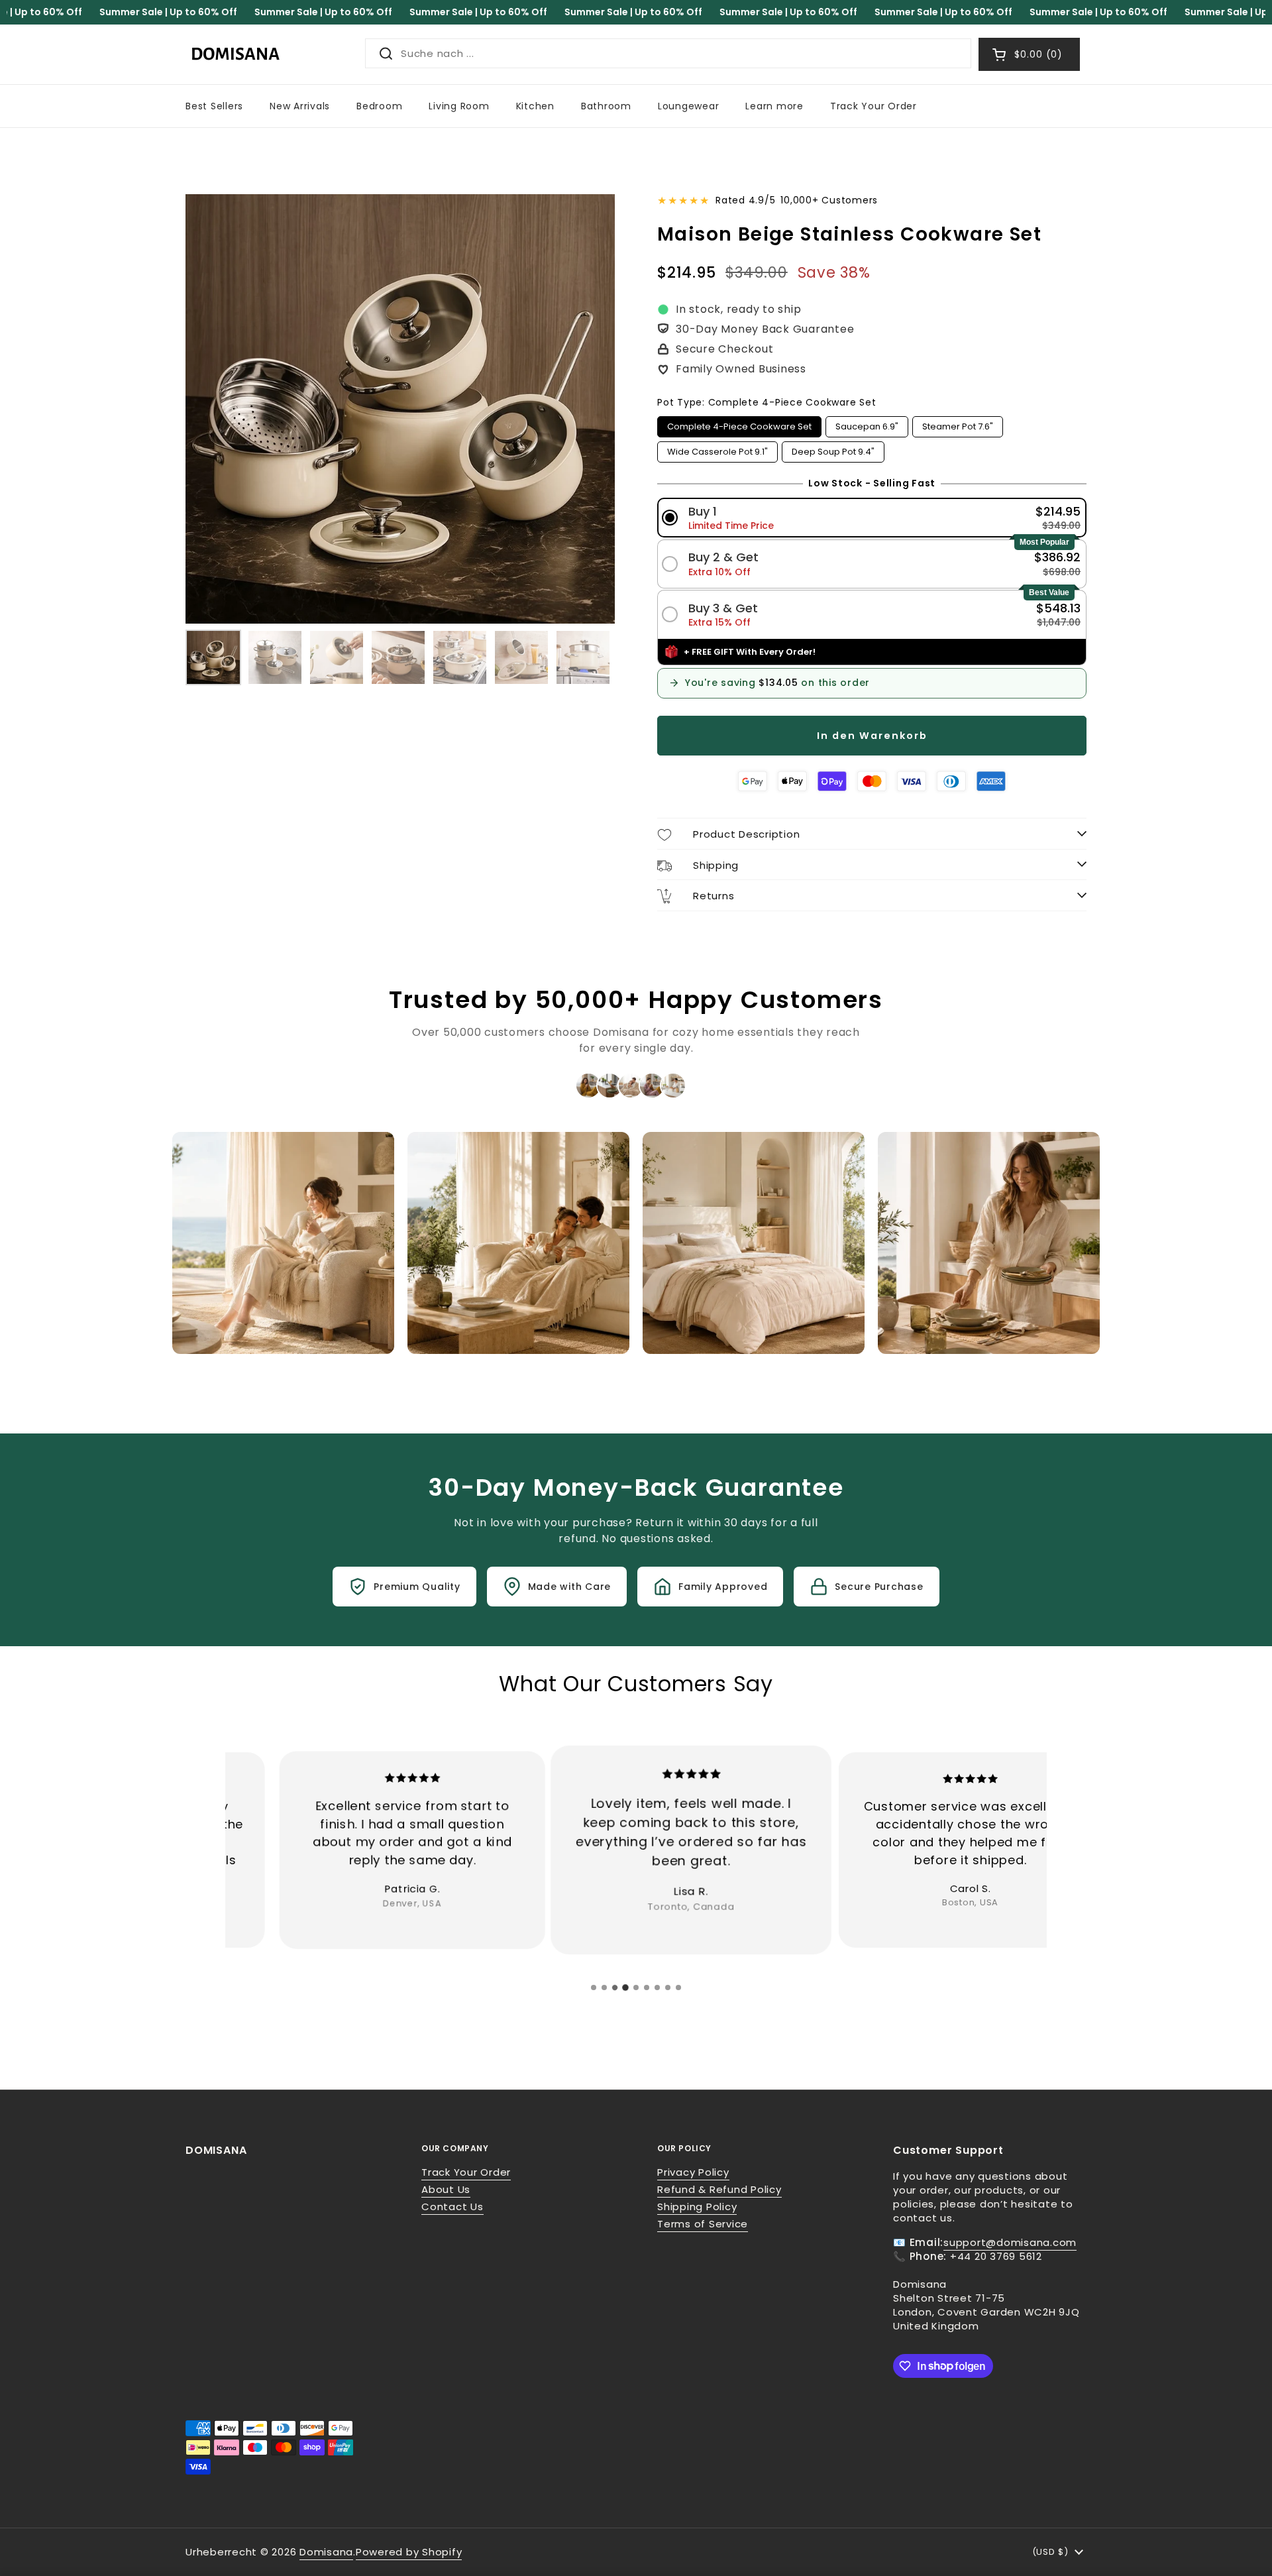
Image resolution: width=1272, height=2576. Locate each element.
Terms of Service (703, 2224)
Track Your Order (466, 2172)
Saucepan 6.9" (867, 424)
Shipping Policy (697, 2207)
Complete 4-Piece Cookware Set (739, 424)
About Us (446, 2189)
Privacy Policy (693, 2172)
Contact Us (452, 2207)
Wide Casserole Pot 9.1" (717, 450)
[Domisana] (235, 54)
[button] (872, 518)
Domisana (326, 2552)
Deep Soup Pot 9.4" (833, 450)
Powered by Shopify (409, 2552)
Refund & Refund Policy (719, 2189)
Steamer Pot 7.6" (958, 424)
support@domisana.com (1010, 2242)
